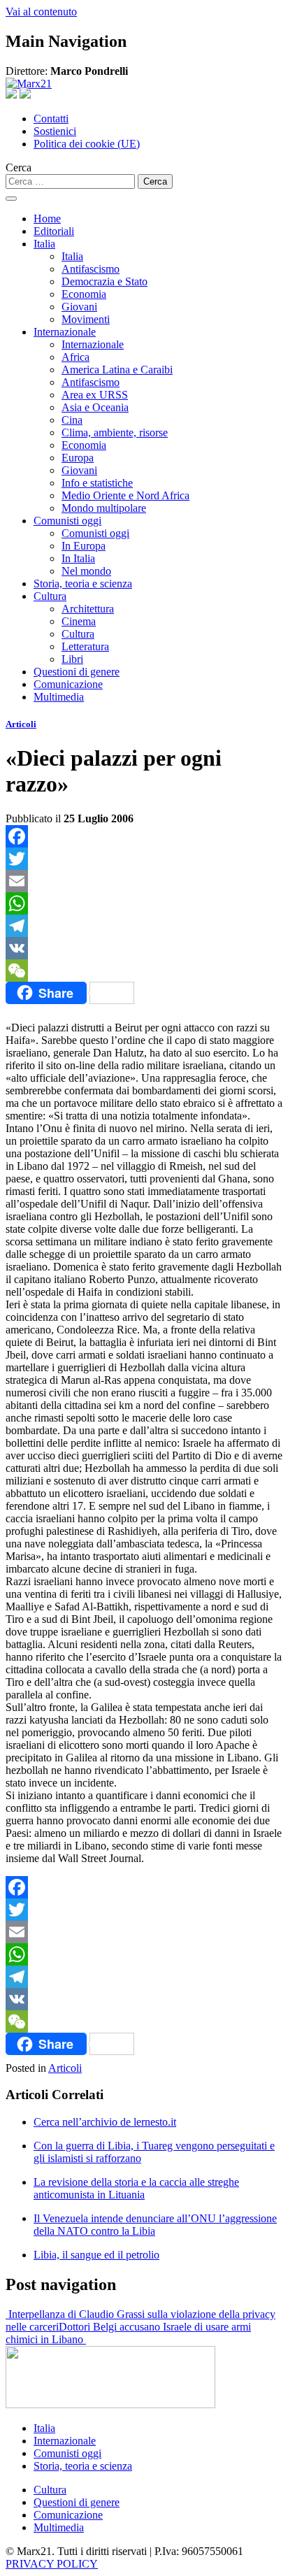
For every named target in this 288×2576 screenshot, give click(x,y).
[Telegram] (144, 926)
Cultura (50, 596)
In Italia (78, 558)
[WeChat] (144, 971)
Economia (84, 294)
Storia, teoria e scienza (83, 584)
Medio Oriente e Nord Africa (125, 495)
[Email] (144, 881)
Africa (75, 357)
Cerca (19, 167)
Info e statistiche (97, 483)
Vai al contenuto (41, 12)
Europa (78, 458)
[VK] (144, 948)
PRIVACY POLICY (52, 2564)
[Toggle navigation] (11, 199)
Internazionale (65, 332)
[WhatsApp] (144, 903)
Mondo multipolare (104, 508)
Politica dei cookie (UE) (87, 144)
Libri (72, 659)
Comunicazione (68, 684)
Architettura (88, 609)
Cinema (79, 621)
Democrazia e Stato (105, 281)
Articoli (21, 724)
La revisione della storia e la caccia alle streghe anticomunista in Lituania (136, 2188)
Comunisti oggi (67, 521)
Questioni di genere (77, 672)
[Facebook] (144, 836)
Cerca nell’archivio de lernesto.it (105, 2122)
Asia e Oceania (95, 407)
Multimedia (59, 697)
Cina (72, 420)
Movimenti (86, 319)
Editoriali (54, 231)
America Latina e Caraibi (117, 370)
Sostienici (55, 131)
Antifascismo (91, 269)
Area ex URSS (95, 395)
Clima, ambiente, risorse (115, 432)
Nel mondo (86, 571)
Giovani (79, 307)
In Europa (84, 546)
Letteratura (85, 646)
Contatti (51, 119)
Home (47, 219)
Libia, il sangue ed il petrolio (96, 2255)
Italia (44, 244)
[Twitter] (144, 859)
